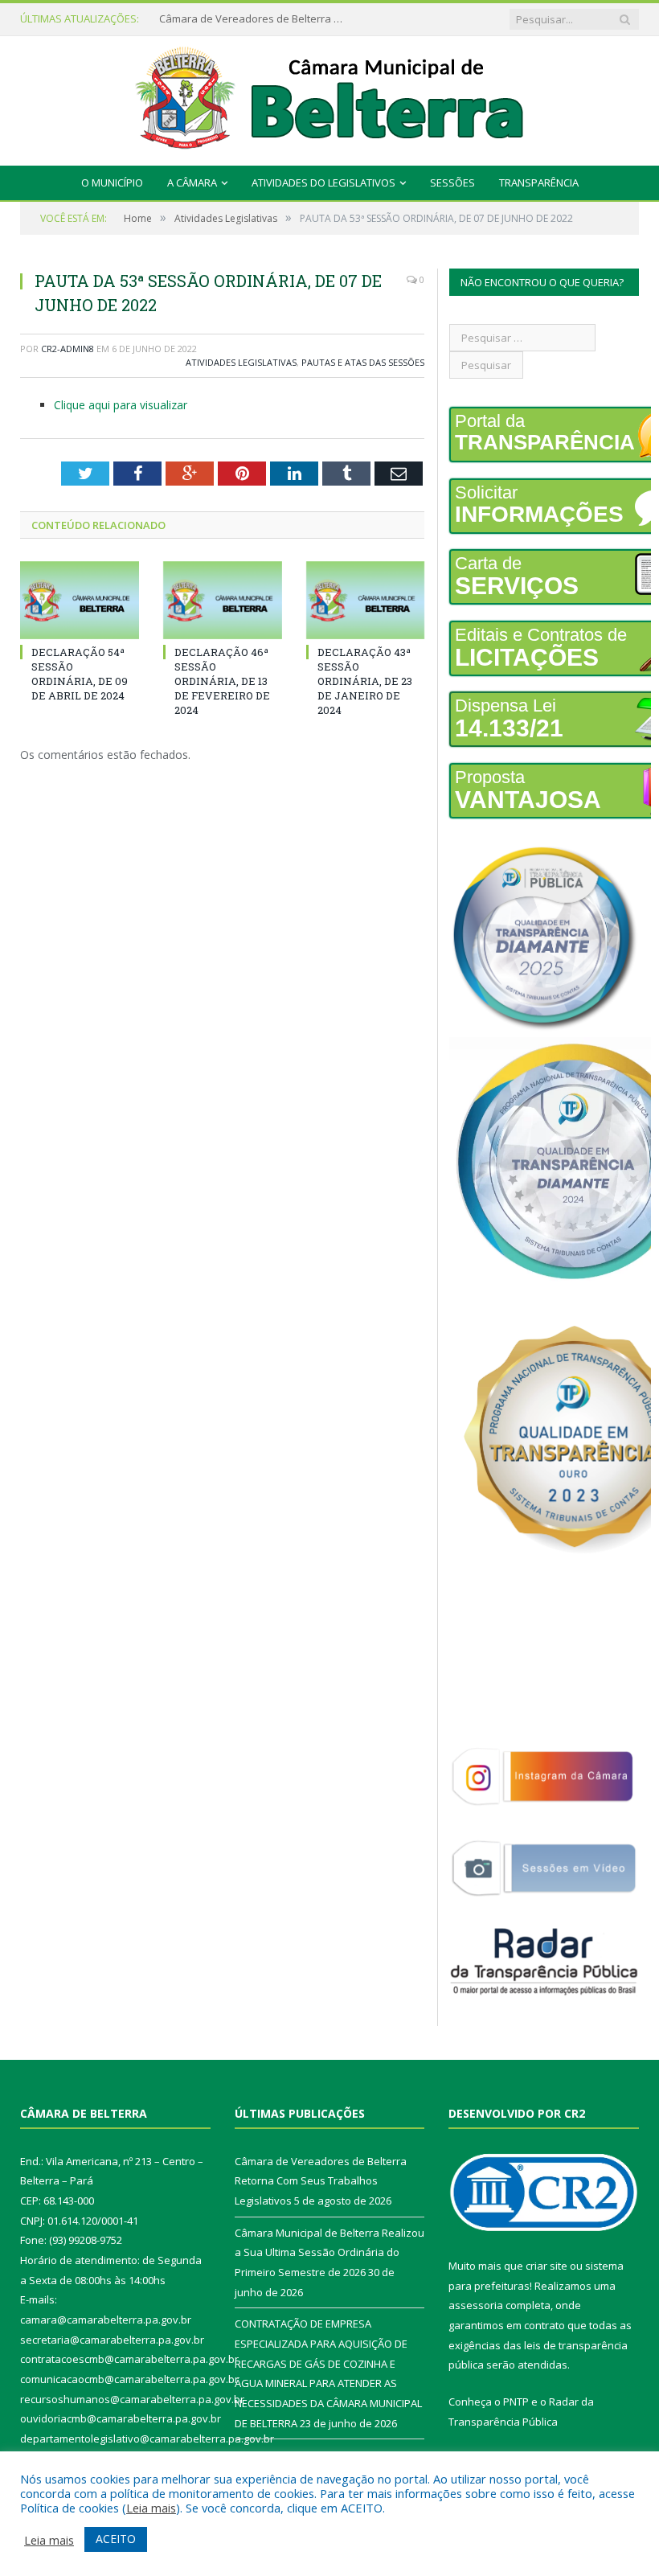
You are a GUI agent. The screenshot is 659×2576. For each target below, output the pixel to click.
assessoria (476, 2305)
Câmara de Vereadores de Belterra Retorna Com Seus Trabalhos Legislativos (321, 2181)
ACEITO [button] (116, 2539)
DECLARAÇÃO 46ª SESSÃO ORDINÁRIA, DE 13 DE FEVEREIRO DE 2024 (222, 681)
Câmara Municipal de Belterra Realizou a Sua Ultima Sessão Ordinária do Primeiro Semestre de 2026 (256, 19)
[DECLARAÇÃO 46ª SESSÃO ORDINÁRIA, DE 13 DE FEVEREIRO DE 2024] (223, 600)
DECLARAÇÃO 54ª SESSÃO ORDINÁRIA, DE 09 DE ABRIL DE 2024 (80, 674)
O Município (112, 183)
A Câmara (192, 183)
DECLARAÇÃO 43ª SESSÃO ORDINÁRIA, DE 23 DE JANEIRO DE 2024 (365, 681)
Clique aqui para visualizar (121, 405)
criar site (546, 2266)
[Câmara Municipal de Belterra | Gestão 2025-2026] (330, 97)
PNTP (516, 2402)
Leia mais (151, 2508)
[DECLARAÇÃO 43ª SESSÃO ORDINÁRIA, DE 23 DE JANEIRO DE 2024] (366, 600)
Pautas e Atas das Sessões (363, 362)
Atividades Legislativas (241, 362)
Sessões (452, 183)
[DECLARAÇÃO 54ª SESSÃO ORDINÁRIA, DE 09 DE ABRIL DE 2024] (80, 600)
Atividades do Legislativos (323, 183)
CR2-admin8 (68, 349)
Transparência (539, 183)
